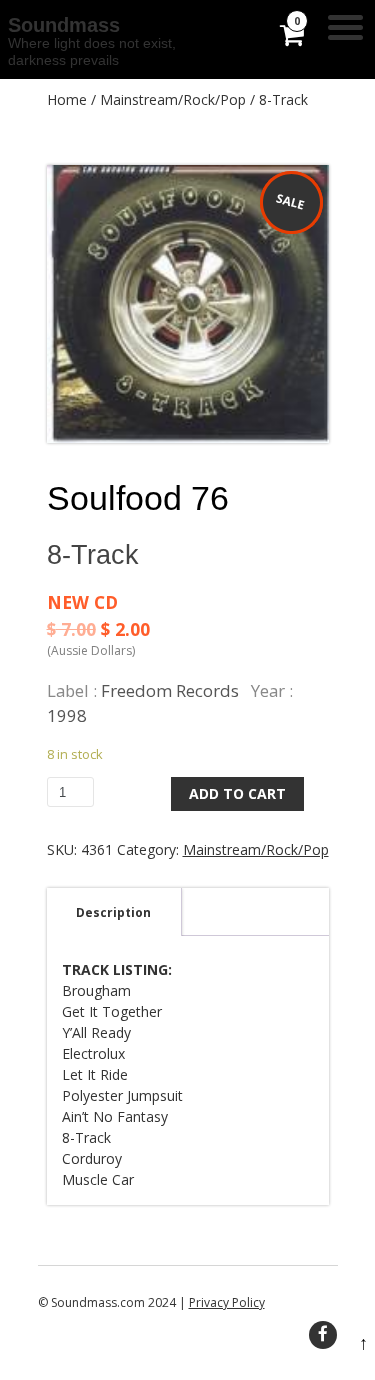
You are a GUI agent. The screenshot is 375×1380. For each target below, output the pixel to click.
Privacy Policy (227, 1302)
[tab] (113, 912)
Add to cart (237, 793)
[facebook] (323, 1335)
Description (113, 912)
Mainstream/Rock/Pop (173, 99)
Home (67, 99)
